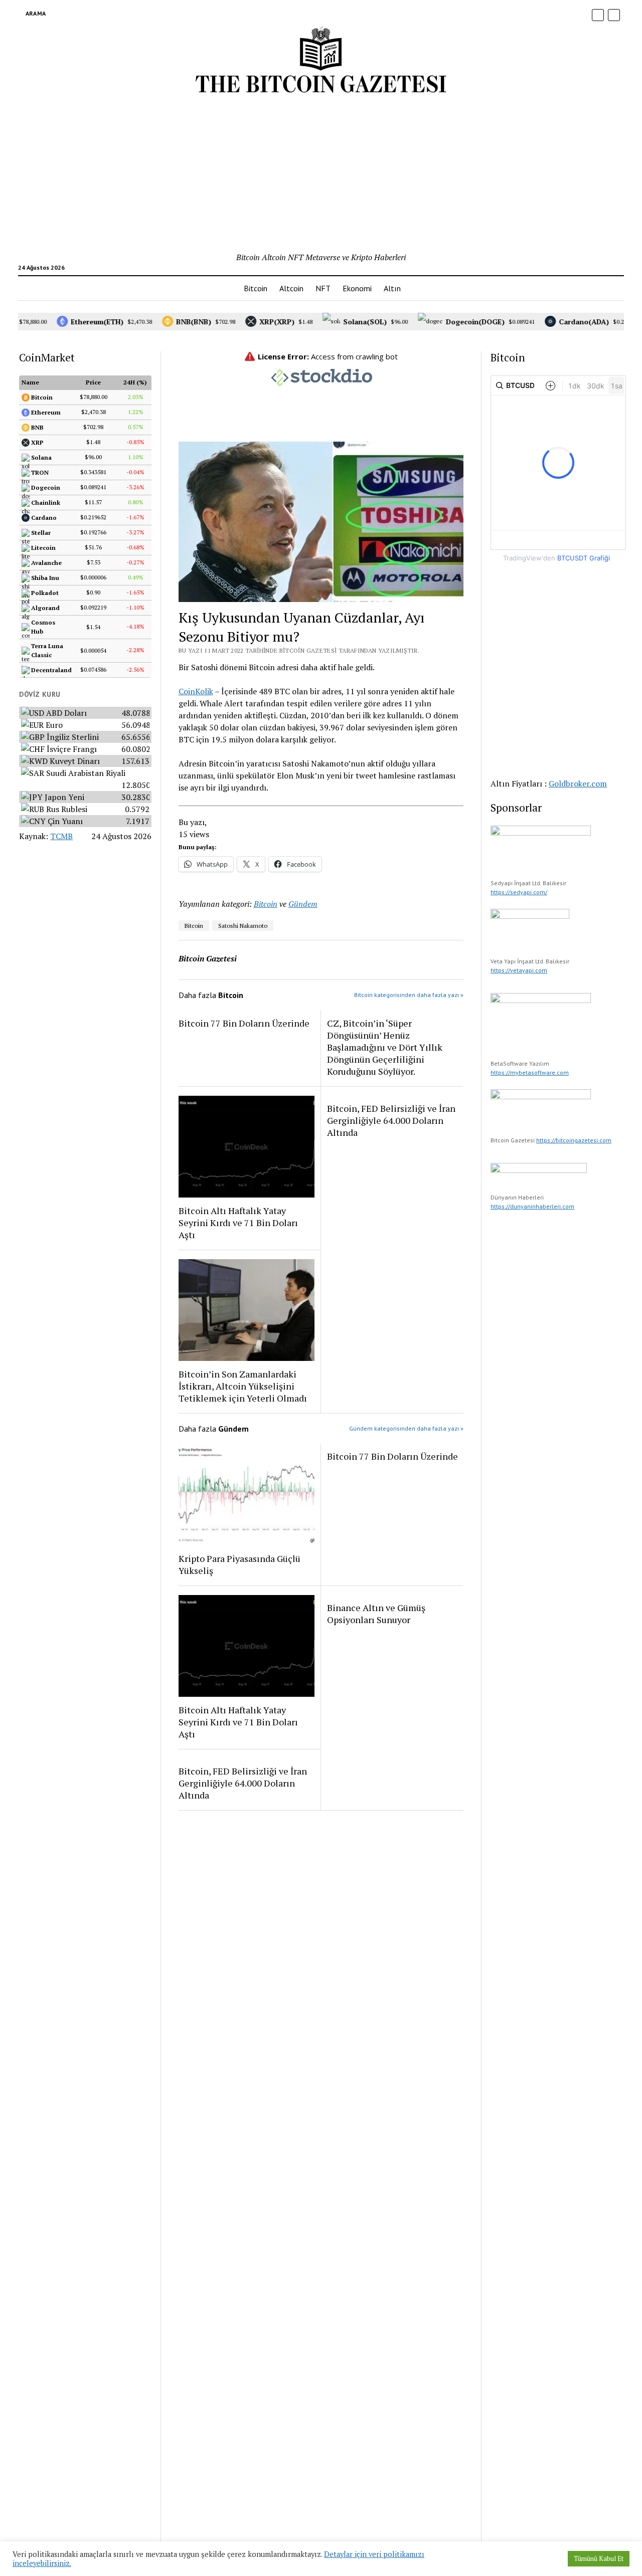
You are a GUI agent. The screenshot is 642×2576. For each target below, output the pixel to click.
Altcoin (291, 288)
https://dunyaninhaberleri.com (532, 1206)
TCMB (61, 836)
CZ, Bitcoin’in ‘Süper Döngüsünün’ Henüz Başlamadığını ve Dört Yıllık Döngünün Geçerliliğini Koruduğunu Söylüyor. (385, 1047)
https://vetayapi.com (519, 970)
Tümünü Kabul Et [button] (599, 2558)
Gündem (303, 904)
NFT (323, 288)
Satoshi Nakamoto (243, 926)
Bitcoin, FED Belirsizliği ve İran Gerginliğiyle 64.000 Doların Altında (391, 1120)
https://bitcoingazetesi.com (574, 1140)
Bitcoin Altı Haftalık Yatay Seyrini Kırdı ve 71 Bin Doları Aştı (238, 1223)
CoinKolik (196, 691)
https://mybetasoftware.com (530, 1072)
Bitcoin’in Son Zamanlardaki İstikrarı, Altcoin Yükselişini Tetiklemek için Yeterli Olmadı (243, 1386)
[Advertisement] (321, 176)
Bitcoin (256, 288)
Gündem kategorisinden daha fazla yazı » (406, 1428)
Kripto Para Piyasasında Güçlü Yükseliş (239, 1564)
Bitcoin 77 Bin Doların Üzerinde (244, 1023)
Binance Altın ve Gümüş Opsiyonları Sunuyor (376, 1614)
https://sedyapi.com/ (519, 892)
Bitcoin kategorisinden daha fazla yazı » (409, 995)
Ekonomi (357, 288)
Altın (392, 288)
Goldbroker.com (578, 783)
